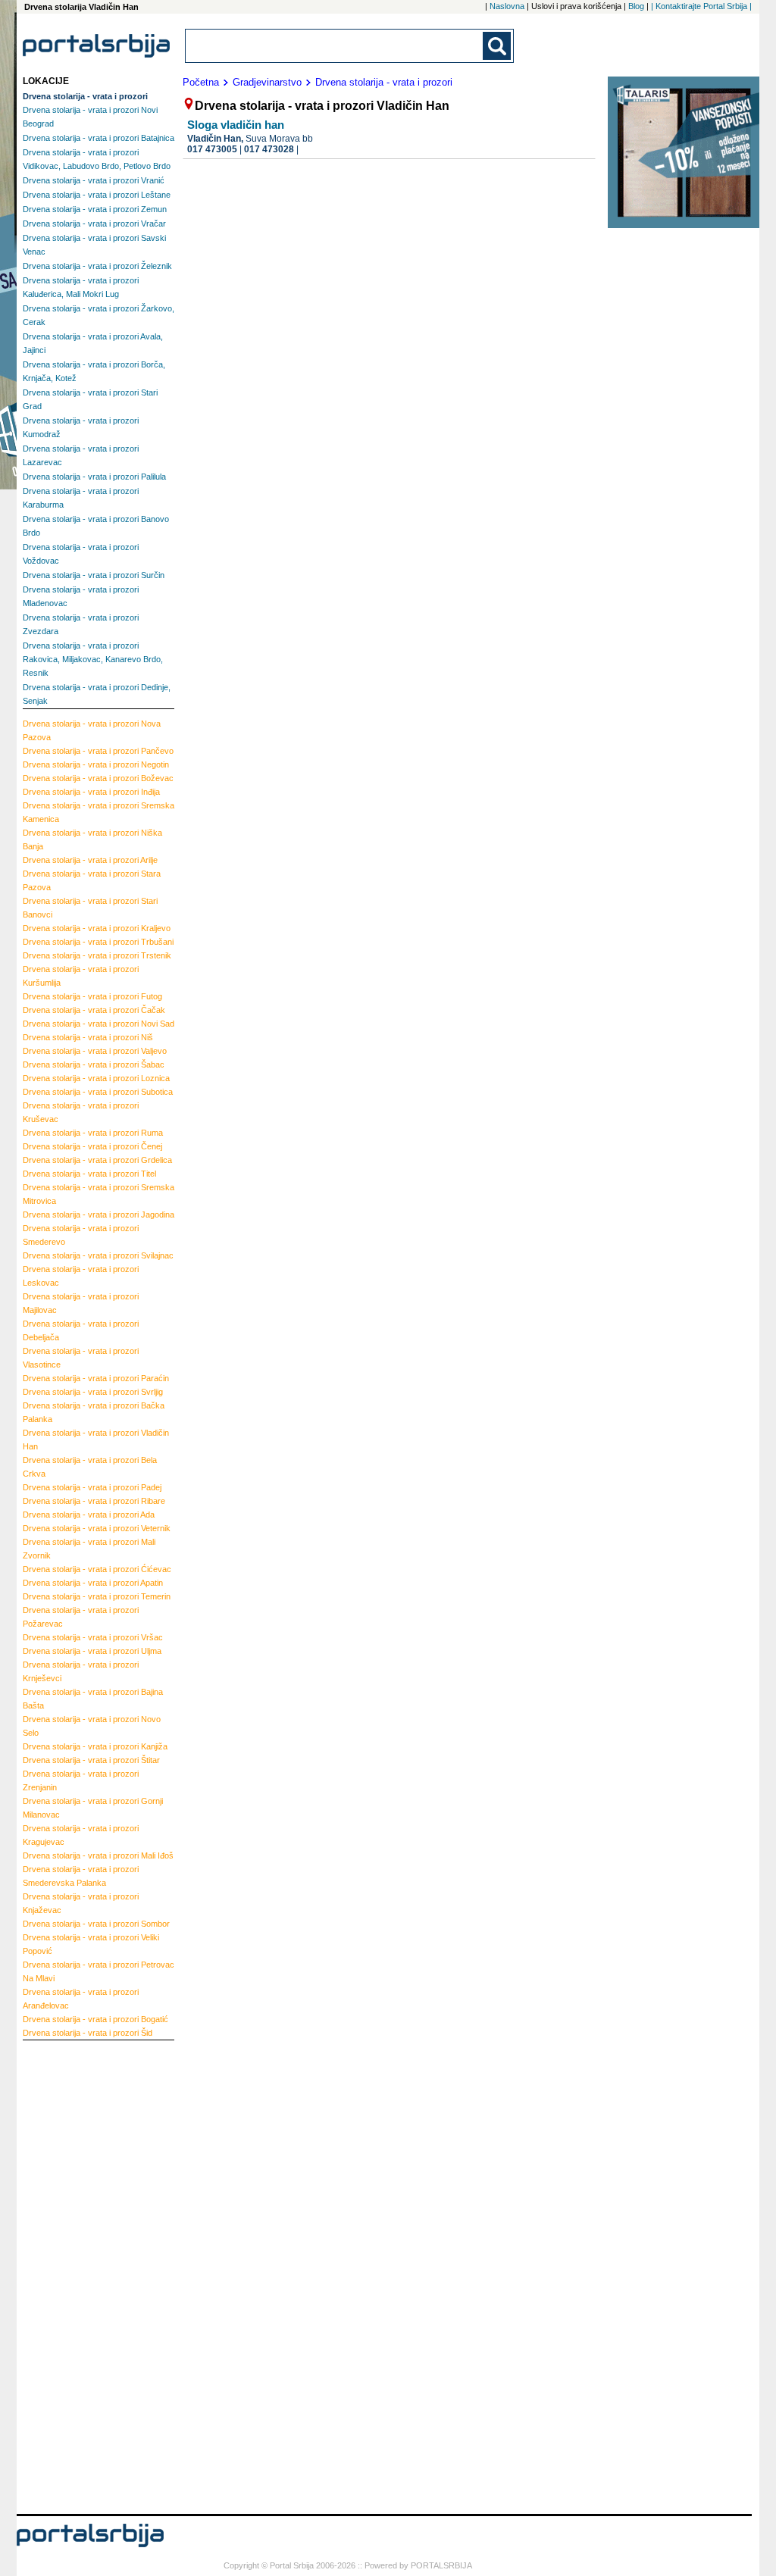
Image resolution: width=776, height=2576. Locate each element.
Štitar (91, 1760)
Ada (89, 1515)
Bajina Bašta (93, 1699)
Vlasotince (81, 1358)
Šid (88, 2033)
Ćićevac (97, 1569)
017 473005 (212, 149)
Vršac (93, 1637)
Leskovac (81, 1276)
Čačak (94, 1010)
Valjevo (95, 1051)
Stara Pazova (92, 880)
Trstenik (97, 955)
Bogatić (95, 2019)
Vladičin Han (96, 1440)
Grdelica (97, 1160)
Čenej (92, 1146)
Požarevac (81, 1617)
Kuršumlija (81, 976)
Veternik (97, 1528)
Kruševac (81, 1112)
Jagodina (99, 1215)
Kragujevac (81, 1835)
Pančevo (98, 751)
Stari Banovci (90, 908)
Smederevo (81, 1235)
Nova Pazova (92, 730)
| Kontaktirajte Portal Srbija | (701, 6)
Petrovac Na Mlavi (99, 1971)
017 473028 (269, 149)
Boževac (98, 778)
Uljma (92, 1651)
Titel (89, 1174)
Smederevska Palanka (81, 1876)
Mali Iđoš (98, 1855)
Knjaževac (81, 1903)
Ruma (93, 1133)
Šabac (94, 1064)
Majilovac (81, 1303)
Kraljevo (97, 928)
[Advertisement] (83, 2275)
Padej (92, 1487)
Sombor (96, 1924)
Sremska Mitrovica (99, 1194)
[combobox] (335, 46)
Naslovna (507, 6)
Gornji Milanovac (93, 1808)
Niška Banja (92, 839)
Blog (636, 6)
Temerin (97, 1596)
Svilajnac (98, 1255)
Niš (88, 1037)
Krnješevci (81, 1671)
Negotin (96, 764)
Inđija (91, 792)
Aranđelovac (81, 1999)
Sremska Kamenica (99, 812)
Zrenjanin (81, 1780)
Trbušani (98, 942)
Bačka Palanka (94, 1412)
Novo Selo (92, 1726)
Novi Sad (99, 1024)
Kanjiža (95, 1746)
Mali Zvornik (89, 1549)
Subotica (98, 1092)
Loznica (96, 1078)
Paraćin (96, 1378)
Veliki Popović (91, 1944)
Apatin (93, 1583)
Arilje (90, 860)
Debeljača (81, 1330)
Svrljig (93, 1392)
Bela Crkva (90, 1467)
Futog (92, 996)
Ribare (94, 1501)
